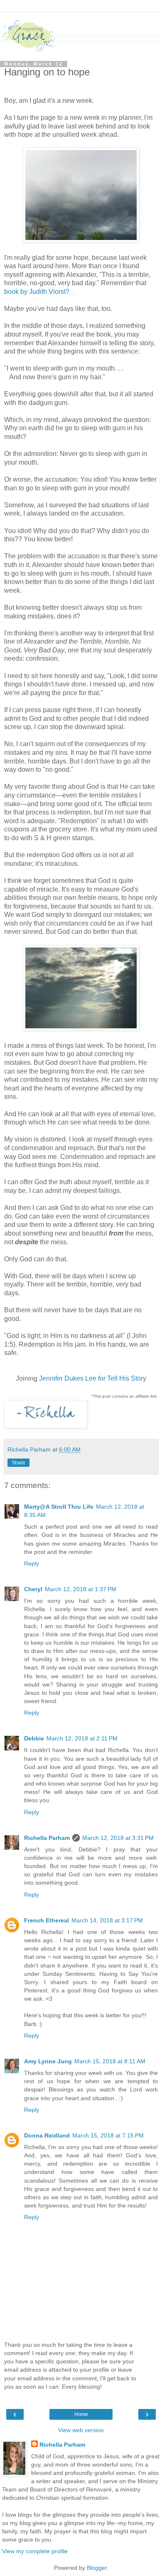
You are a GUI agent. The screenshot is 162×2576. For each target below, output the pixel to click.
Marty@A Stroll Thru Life (59, 1507)
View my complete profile (35, 2551)
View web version (81, 2430)
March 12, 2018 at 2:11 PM (82, 1738)
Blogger (97, 2568)
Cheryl (33, 1589)
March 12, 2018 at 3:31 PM (118, 1838)
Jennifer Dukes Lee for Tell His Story (93, 1378)
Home (81, 2414)
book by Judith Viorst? (37, 292)
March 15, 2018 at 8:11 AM (110, 2061)
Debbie (34, 1738)
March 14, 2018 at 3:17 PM (107, 1920)
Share (18, 1463)
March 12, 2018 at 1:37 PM (81, 1589)
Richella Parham (47, 1838)
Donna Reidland (47, 2135)
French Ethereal (47, 1920)
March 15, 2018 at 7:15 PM (108, 2135)
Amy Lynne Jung (48, 2061)
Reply (32, 1563)
